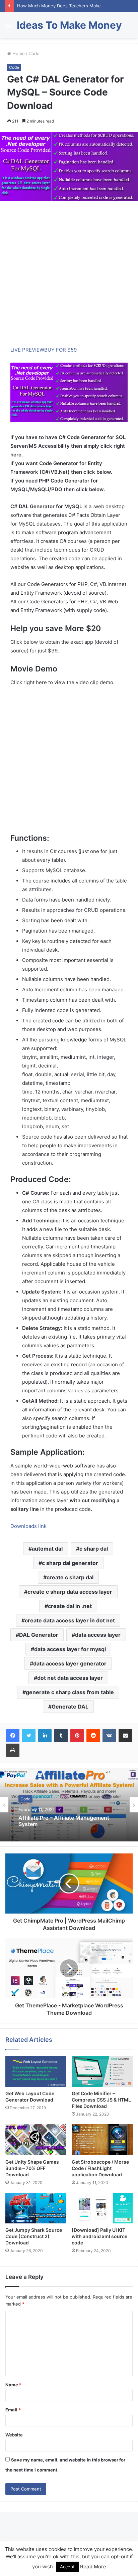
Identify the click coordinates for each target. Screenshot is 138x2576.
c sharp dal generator (70, 1563)
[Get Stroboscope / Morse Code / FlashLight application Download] (102, 2140)
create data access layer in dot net (70, 1620)
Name (13, 2385)
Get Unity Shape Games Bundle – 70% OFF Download (32, 2168)
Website (14, 2435)
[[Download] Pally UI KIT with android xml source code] (102, 2208)
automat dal (47, 1549)
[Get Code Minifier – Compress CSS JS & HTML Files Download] (102, 2072)
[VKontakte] (109, 1736)
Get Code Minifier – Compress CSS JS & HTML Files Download (101, 2100)
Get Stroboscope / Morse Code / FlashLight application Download (100, 2168)
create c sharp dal (70, 1577)
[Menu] (8, 28)
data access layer (98, 1635)
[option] (69, 1805)
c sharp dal (94, 1549)
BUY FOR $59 (60, 350)
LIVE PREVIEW (27, 350)
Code (34, 53)
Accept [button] (67, 2567)
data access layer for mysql (70, 1649)
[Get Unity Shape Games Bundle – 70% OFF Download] (36, 2140)
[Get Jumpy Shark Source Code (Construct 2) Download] (36, 2208)
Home (18, 53)
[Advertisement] (69, 277)
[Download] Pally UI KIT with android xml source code (99, 2236)
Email (13, 2410)
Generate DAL (70, 1707)
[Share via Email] (125, 1736)
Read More (93, 2566)
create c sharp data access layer (70, 1592)
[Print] (13, 1750)
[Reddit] (93, 1736)
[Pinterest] (77, 1736)
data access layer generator (70, 1663)
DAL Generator (39, 1635)
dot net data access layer (70, 1678)
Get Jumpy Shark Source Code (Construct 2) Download (34, 2236)
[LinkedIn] (45, 1736)
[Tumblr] (61, 1736)
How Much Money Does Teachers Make (59, 6)
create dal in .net (70, 1606)
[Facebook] (13, 1736)
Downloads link (28, 1526)
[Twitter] (29, 1736)
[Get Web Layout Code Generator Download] (36, 2072)
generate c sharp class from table (70, 1692)
